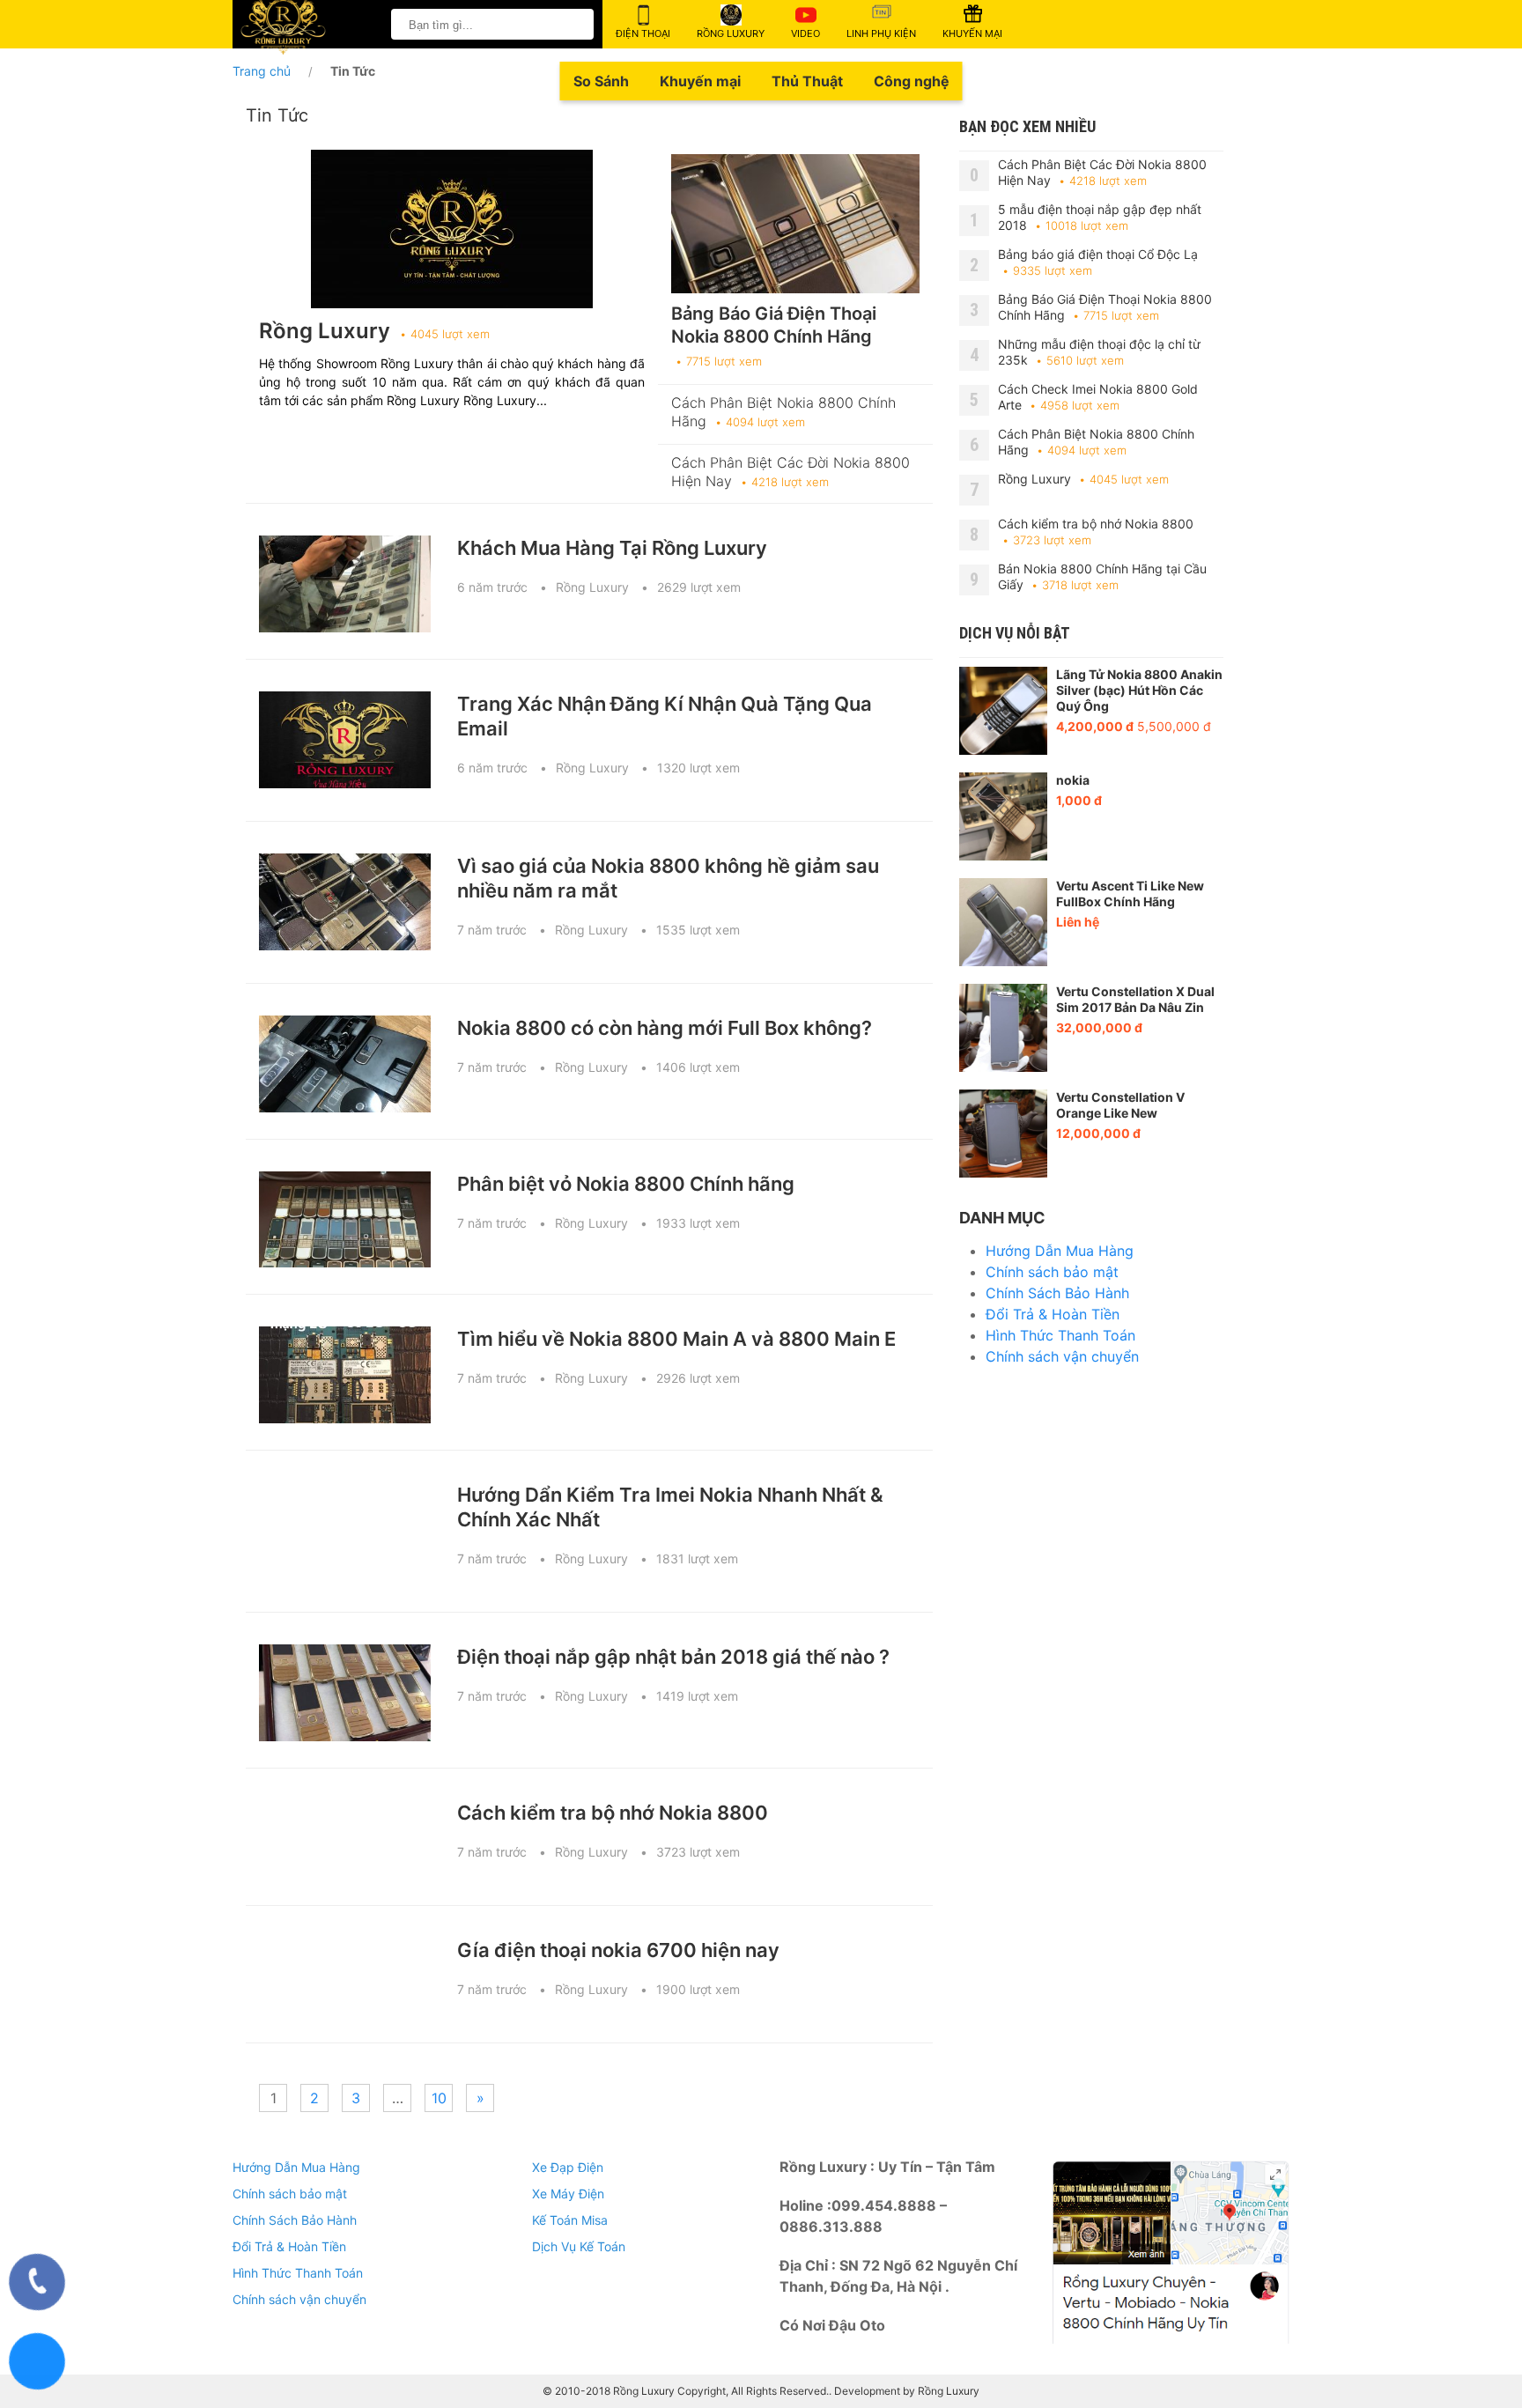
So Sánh (601, 81)
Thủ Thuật (807, 81)
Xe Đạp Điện (568, 2167)
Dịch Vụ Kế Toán (579, 2246)
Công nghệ (912, 81)
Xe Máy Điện (568, 2194)
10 (439, 2098)
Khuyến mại (700, 81)
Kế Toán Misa (570, 2220)
